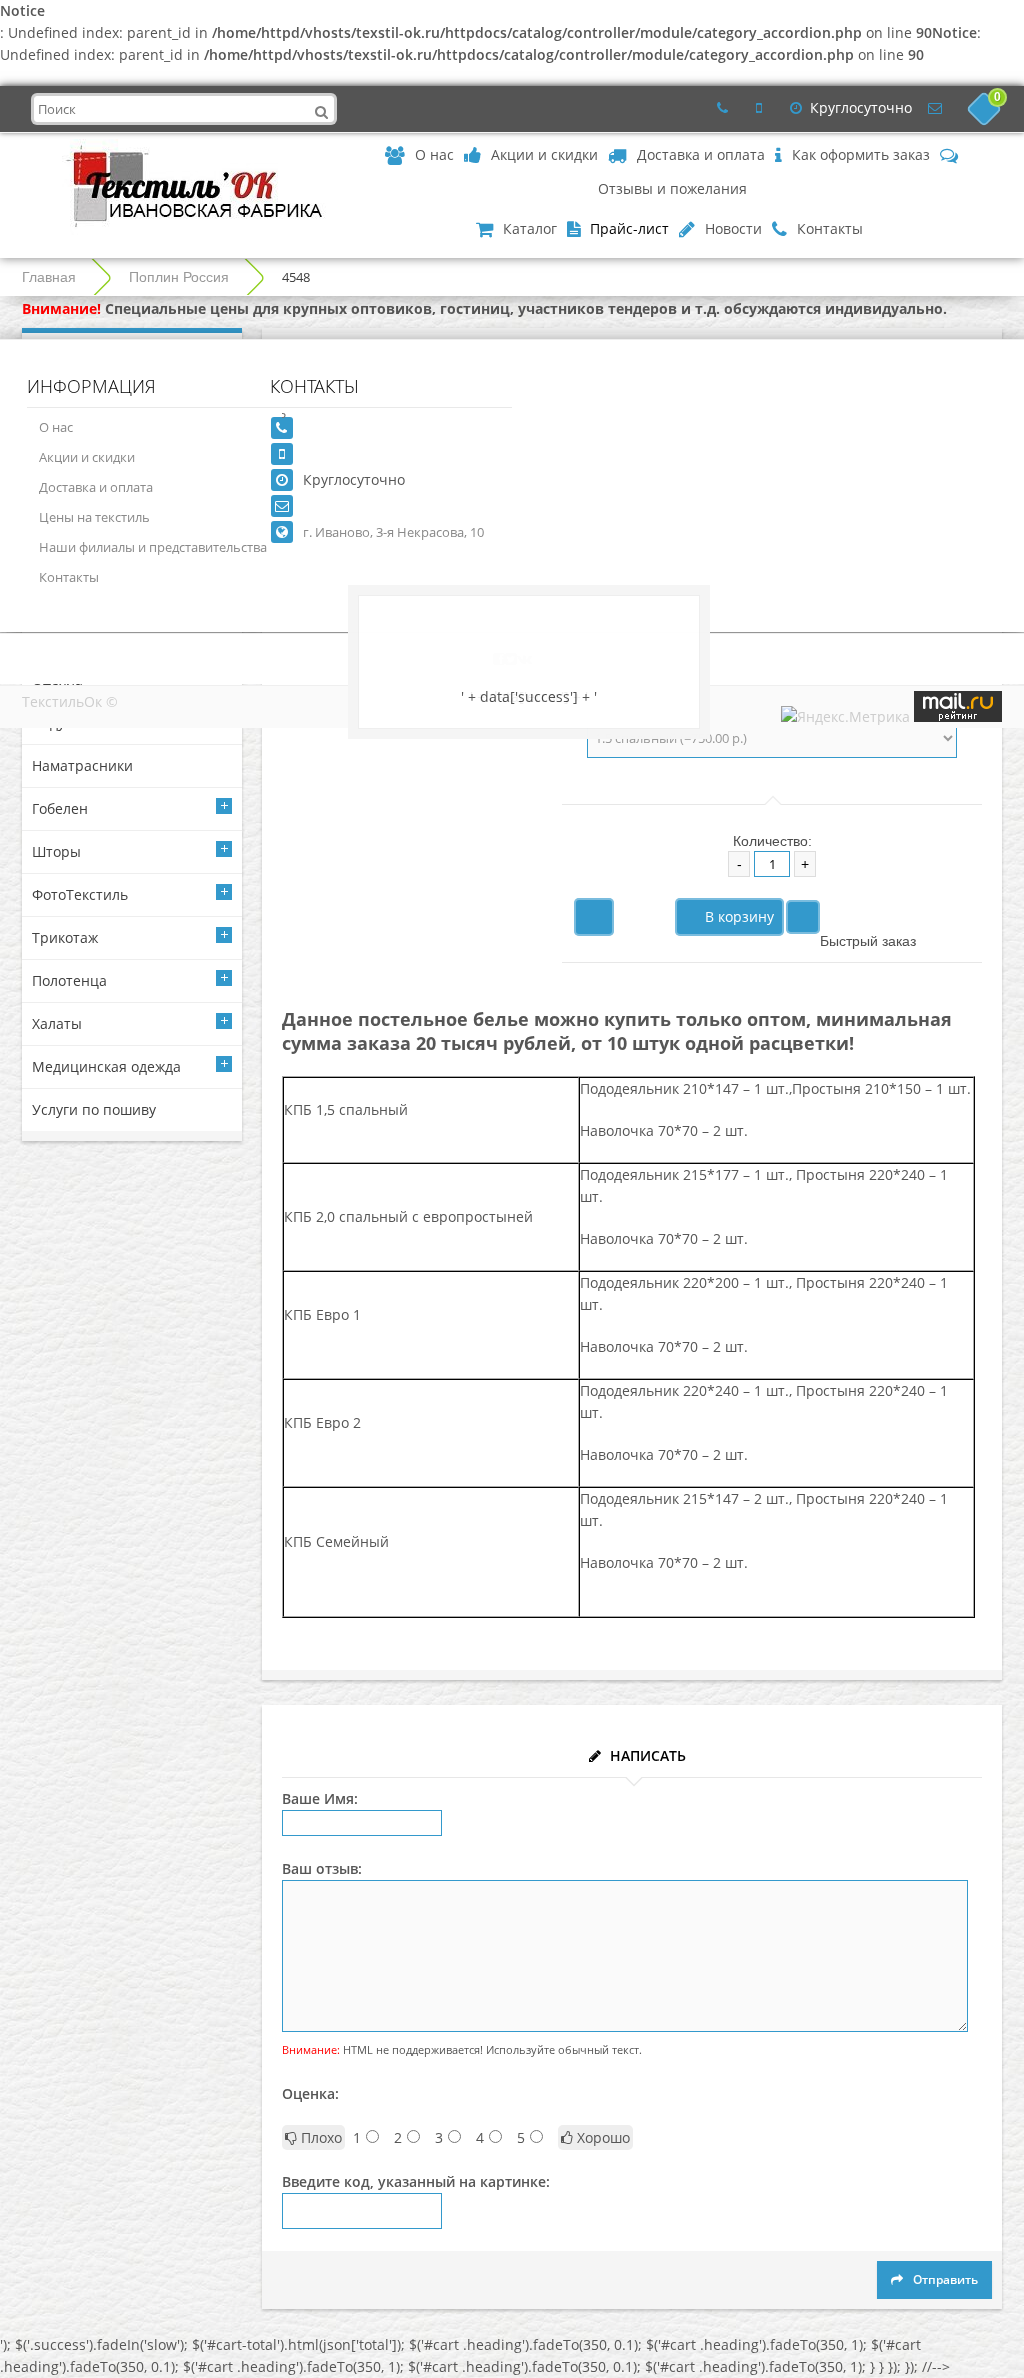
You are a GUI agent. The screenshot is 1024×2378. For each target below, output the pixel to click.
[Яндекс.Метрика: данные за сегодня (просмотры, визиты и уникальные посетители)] (845, 717)
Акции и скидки (87, 457)
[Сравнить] (803, 917)
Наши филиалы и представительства (153, 547)
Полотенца (69, 980)
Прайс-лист (629, 228)
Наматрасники (82, 765)
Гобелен (60, 808)
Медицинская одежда (106, 1066)
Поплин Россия (179, 277)
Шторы (56, 851)
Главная (49, 277)
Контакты (69, 577)
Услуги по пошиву (94, 1109)
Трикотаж (65, 937)
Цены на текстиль (94, 517)
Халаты (57, 1023)
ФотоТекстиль (80, 894)
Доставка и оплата (96, 487)
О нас (56, 427)
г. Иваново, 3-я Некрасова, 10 (393, 532)
